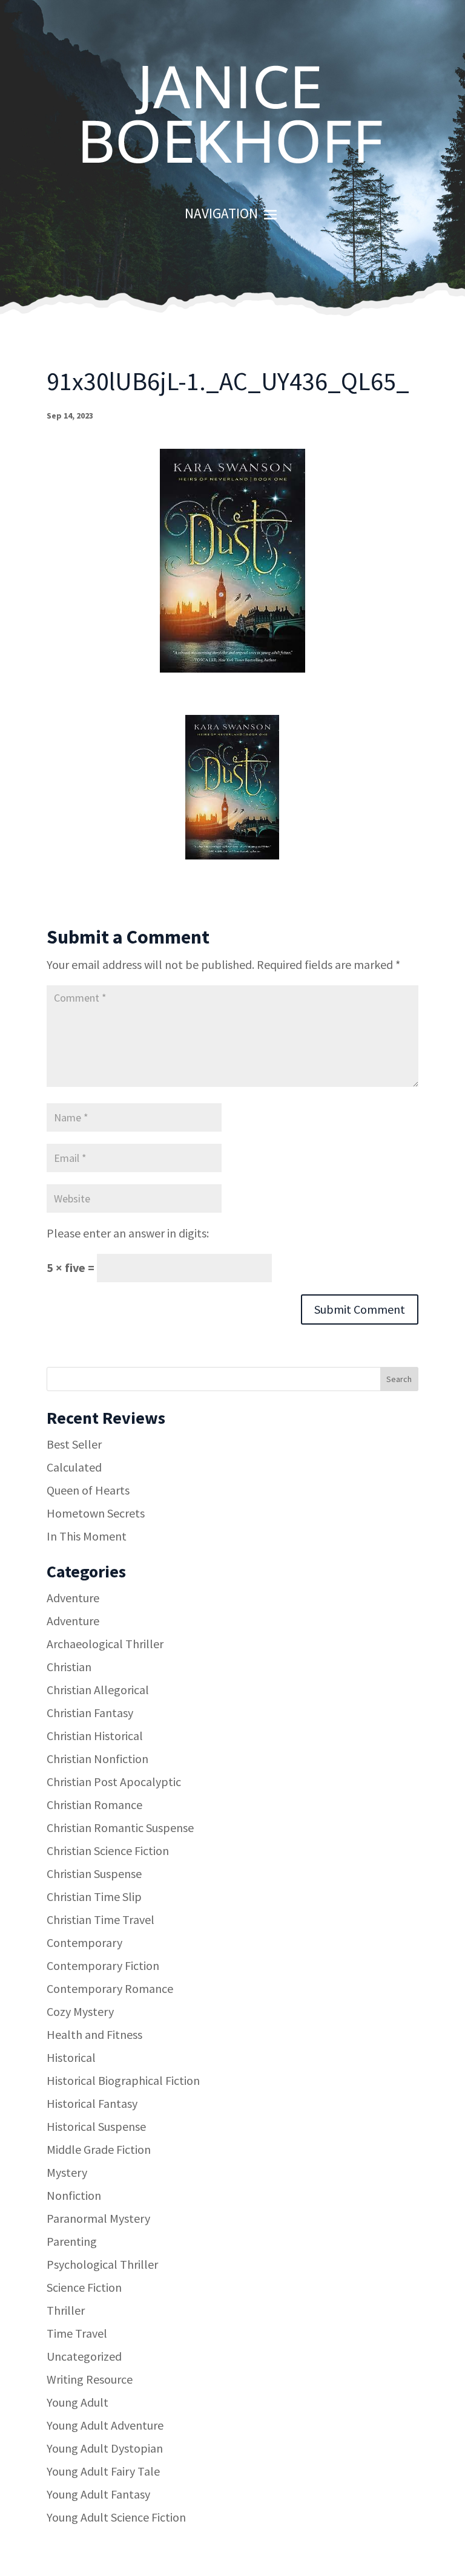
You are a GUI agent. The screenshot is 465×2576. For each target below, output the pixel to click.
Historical (71, 2057)
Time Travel (77, 2333)
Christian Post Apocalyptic (114, 1782)
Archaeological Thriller (105, 1644)
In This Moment (87, 1536)
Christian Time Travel (101, 1919)
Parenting (72, 2241)
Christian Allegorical (98, 1690)
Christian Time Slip (94, 1896)
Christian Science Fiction (108, 1850)
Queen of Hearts (88, 1490)
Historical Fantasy (92, 2103)
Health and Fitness (94, 2034)
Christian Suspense (94, 1873)
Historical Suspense (96, 2126)
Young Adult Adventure (105, 2425)
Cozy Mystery (80, 2011)
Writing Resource (90, 2379)
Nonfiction (74, 2195)
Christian (69, 1667)
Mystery (67, 2172)
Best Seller (74, 1444)
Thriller (66, 2310)
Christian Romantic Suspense (120, 1828)
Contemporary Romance (110, 1988)
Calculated (74, 1467)
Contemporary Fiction (103, 1965)
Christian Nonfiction (97, 1759)
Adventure (73, 1598)
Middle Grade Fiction (99, 2149)
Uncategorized (84, 2356)
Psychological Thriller (102, 2264)
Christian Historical (95, 1736)
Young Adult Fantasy (98, 2494)
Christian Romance (94, 1805)
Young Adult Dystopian (105, 2448)
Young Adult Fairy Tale (103, 2471)
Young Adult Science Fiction (116, 2517)
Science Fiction (84, 2287)
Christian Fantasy (90, 1713)
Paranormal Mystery (98, 2218)
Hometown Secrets (96, 1513)
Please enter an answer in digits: (128, 1233)
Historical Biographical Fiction (123, 2080)
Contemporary (84, 1942)
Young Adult (77, 2402)
